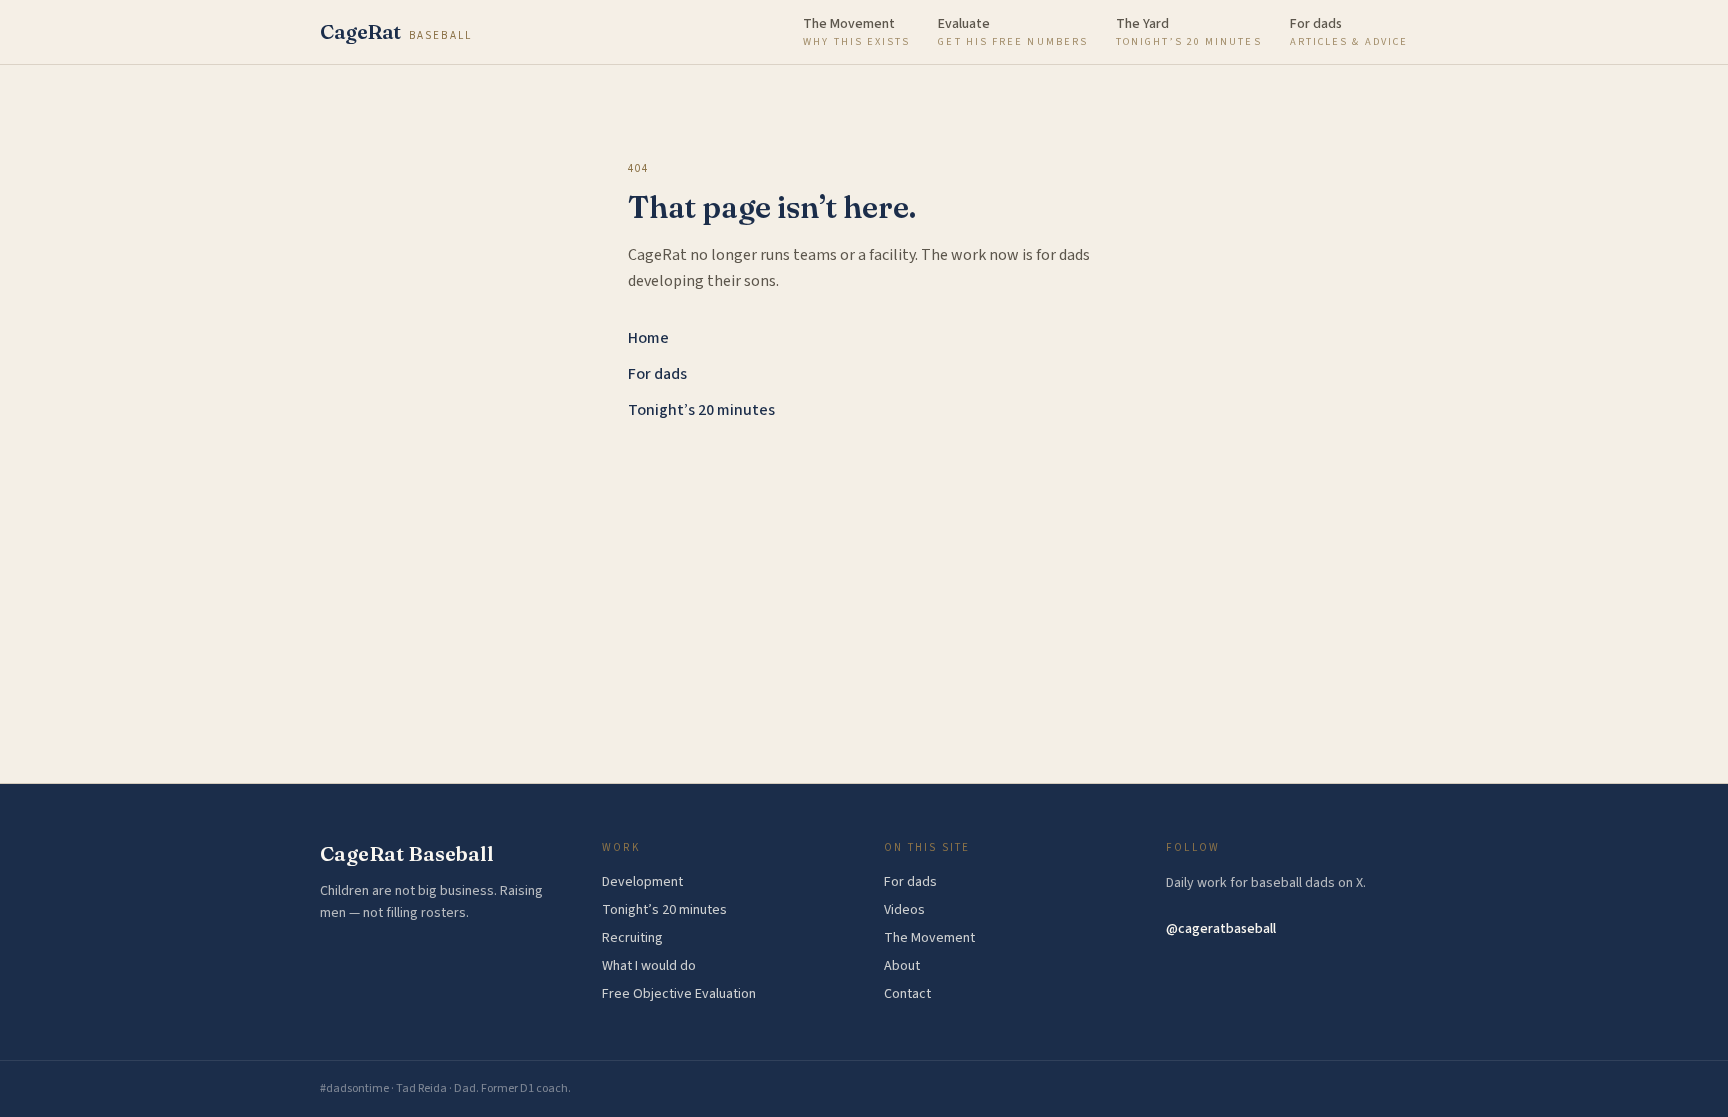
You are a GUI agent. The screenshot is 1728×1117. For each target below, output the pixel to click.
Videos (904, 910)
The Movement (929, 938)
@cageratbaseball (1221, 929)
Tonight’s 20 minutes (701, 410)
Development (642, 882)
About (902, 966)
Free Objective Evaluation (679, 994)
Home (648, 338)
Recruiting (632, 938)
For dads (657, 374)
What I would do (649, 966)
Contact (907, 994)
